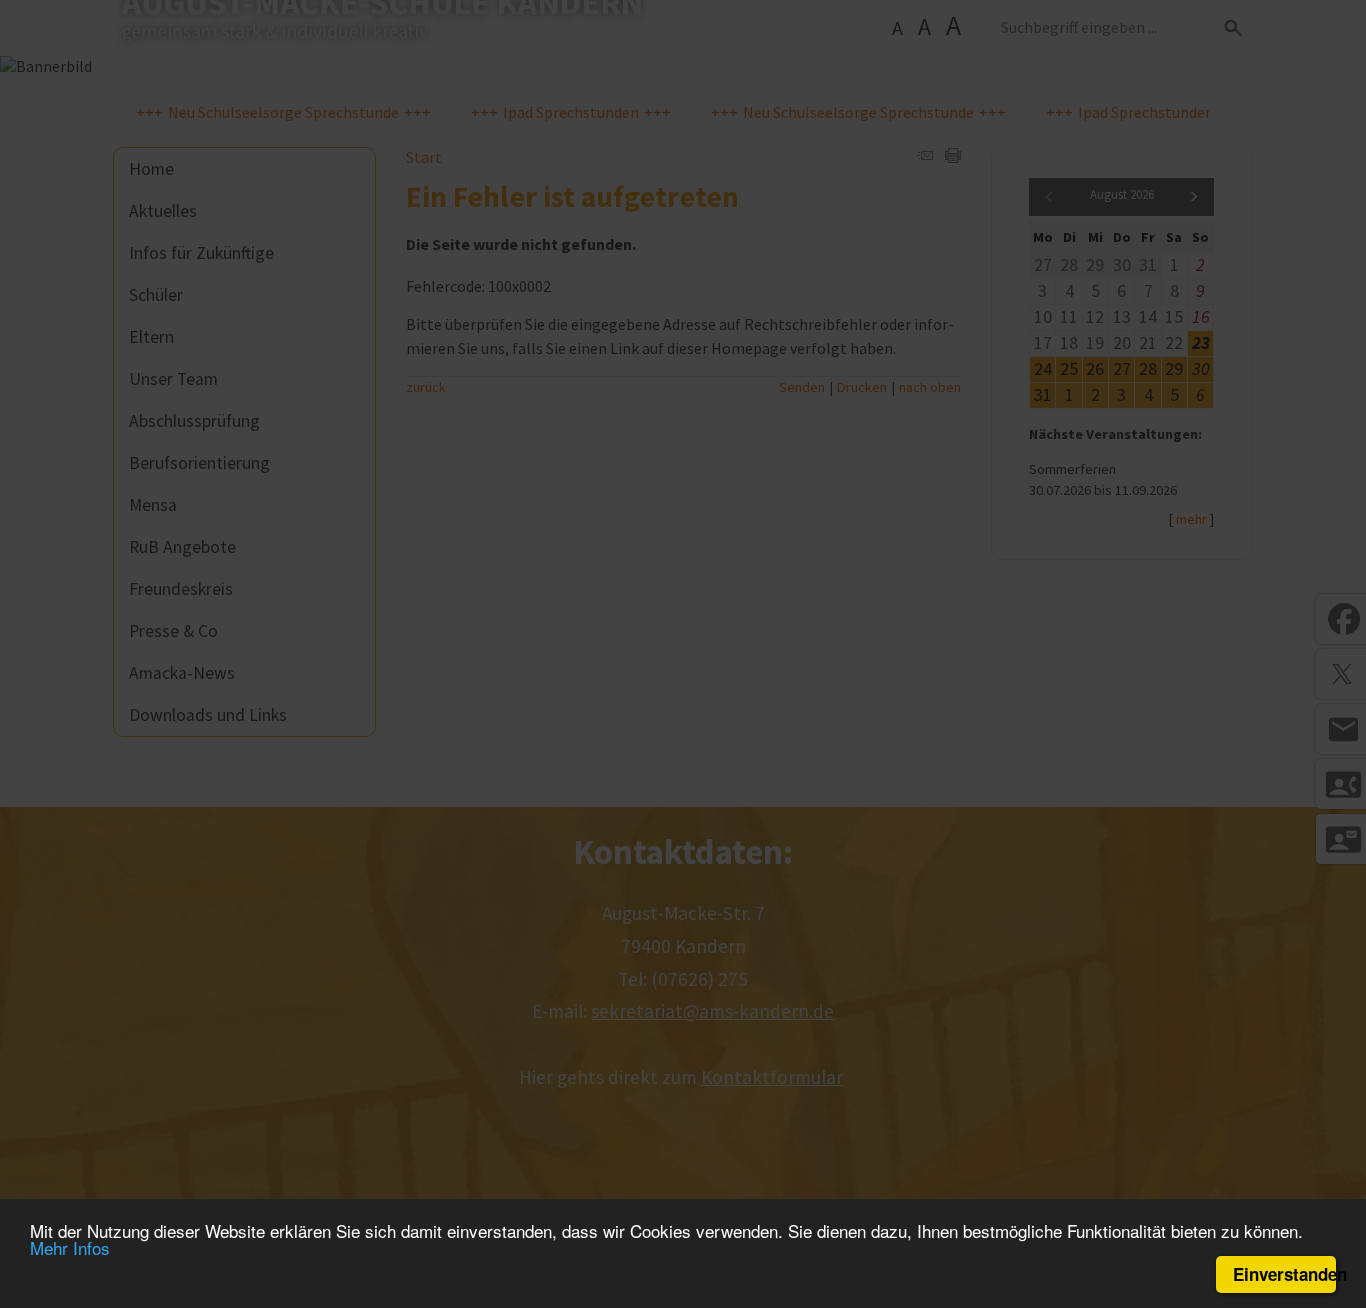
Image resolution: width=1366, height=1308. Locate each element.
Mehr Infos (70, 1247)
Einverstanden (1284, 1274)
